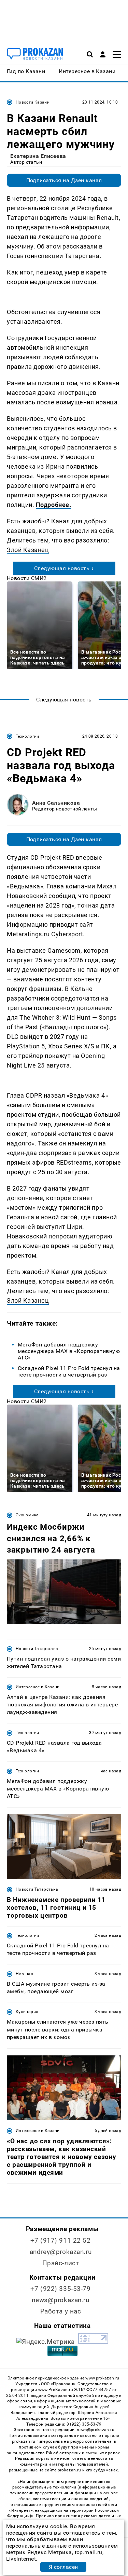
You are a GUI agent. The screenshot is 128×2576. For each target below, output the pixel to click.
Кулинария (27, 2012)
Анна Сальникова (56, 803)
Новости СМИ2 (27, 578)
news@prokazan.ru (60, 2300)
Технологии (27, 736)
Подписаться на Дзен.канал (64, 180)
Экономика (27, 1515)
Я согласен (63, 2567)
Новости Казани (33, 102)
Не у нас (24, 1974)
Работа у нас (61, 2311)
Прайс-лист (61, 2263)
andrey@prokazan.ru (61, 2252)
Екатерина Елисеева (38, 156)
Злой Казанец (28, 550)
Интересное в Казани (38, 1687)
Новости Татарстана (37, 1649)
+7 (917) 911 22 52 (60, 2240)
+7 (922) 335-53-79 (60, 2289)
